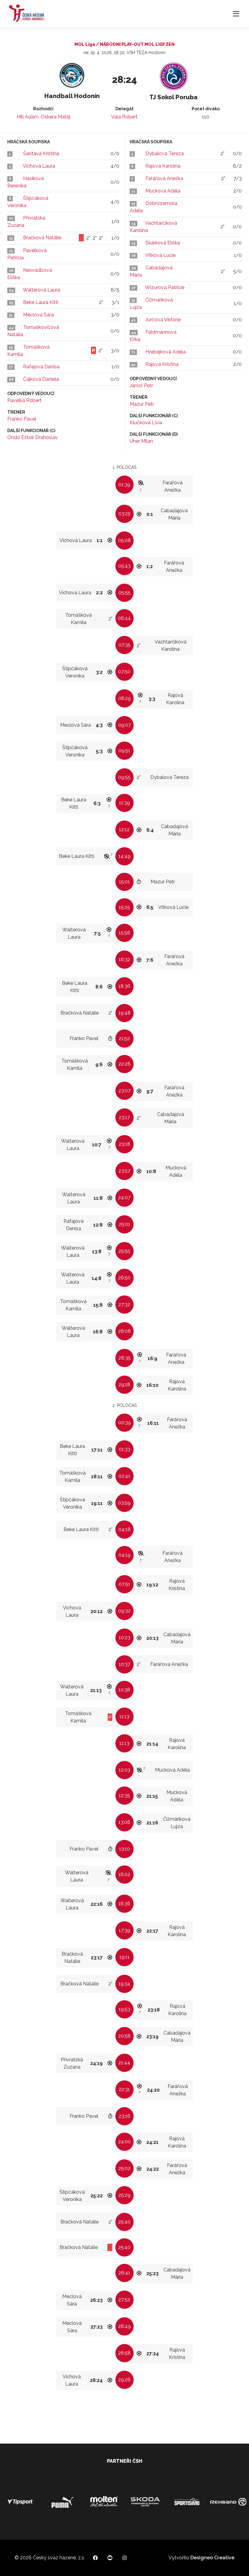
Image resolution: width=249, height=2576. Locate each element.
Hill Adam (28, 117)
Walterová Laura (41, 290)
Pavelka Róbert (24, 400)
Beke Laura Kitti (41, 302)
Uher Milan (141, 441)
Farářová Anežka (164, 178)
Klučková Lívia (146, 423)
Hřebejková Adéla (165, 352)
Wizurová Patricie (165, 287)
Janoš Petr (141, 386)
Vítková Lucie (160, 255)
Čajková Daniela (41, 379)
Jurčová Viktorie (163, 320)
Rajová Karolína (163, 166)
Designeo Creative (212, 2558)
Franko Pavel (22, 419)
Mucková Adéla (163, 191)
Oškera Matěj (55, 117)
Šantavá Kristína (41, 154)
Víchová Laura (39, 166)
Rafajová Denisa (41, 367)
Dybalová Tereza (165, 154)
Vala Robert (124, 117)
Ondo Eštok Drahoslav (33, 437)
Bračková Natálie (42, 238)
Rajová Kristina (162, 364)
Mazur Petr (142, 404)
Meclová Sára (38, 315)
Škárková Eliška (163, 243)
